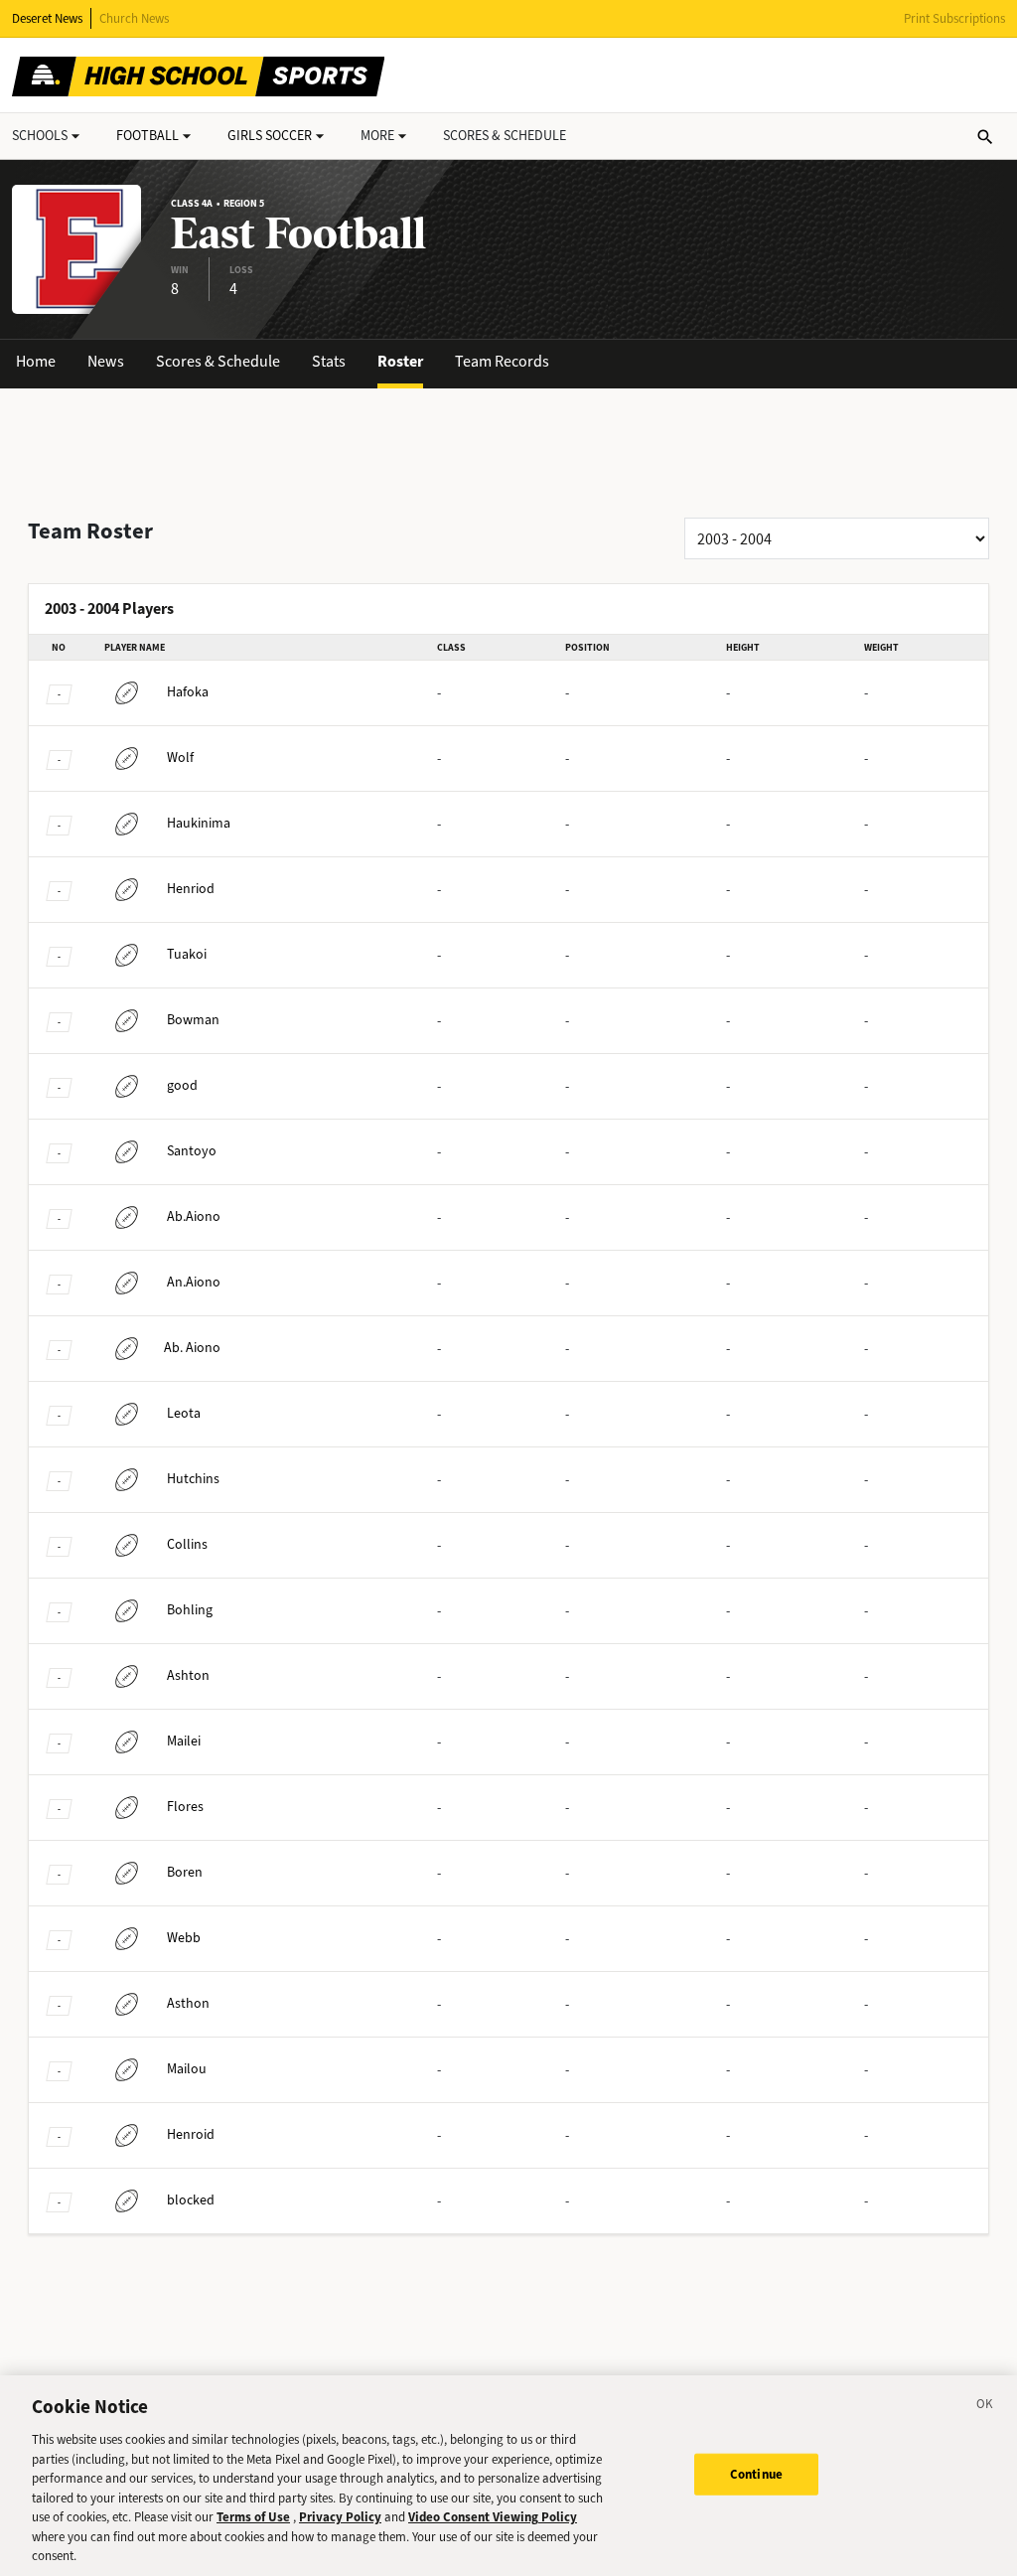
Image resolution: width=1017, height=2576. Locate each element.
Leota (184, 1413)
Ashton (188, 1675)
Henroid (191, 2134)
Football (147, 136)
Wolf (180, 758)
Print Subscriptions (954, 18)
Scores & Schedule (218, 361)
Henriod (191, 889)
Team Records (502, 361)
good (182, 1085)
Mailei (184, 1741)
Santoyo (192, 1151)
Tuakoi (187, 954)
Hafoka (188, 692)
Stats (329, 361)
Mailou (187, 2069)
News (106, 361)
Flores (185, 1807)
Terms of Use (253, 2517)
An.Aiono (194, 1282)
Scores (505, 136)
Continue (756, 2474)
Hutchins (193, 1479)
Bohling (190, 1610)
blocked (191, 2200)
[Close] (985, 2407)
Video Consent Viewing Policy (493, 2517)
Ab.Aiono (194, 1216)
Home (36, 361)
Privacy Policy (340, 2517)
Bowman (193, 1020)
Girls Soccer (270, 136)
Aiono (192, 1348)
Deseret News (47, 18)
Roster (400, 361)
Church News (134, 18)
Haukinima (199, 823)
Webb (184, 1938)
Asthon (188, 2003)
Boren (185, 1872)
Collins (187, 1544)
